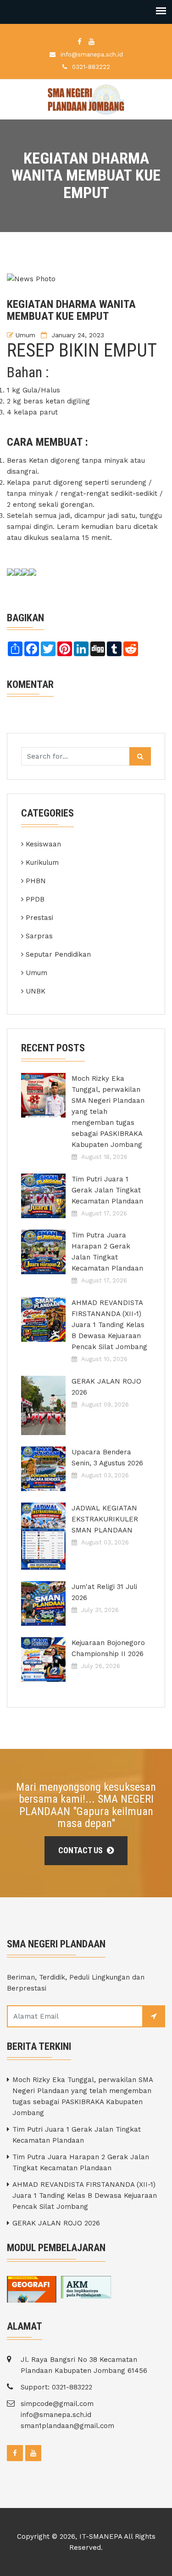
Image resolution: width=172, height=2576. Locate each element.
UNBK (36, 991)
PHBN (36, 881)
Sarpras (39, 936)
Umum (25, 335)
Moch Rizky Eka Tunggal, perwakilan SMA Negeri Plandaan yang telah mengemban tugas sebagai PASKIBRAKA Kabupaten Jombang (108, 1112)
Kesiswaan (43, 844)
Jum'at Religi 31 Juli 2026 (104, 1592)
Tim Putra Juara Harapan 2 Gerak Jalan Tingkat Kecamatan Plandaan (107, 1252)
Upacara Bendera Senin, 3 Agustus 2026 (107, 1458)
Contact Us (81, 1850)
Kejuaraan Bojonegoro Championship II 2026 (108, 1648)
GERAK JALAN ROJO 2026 (106, 1387)
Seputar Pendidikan (58, 954)
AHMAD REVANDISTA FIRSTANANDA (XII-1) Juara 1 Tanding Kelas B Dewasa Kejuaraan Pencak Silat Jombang (109, 1325)
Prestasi (39, 918)
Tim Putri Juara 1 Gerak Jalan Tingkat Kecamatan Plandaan (107, 1190)
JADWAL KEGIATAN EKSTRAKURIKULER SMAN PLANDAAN (105, 1519)
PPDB (35, 899)
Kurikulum (42, 862)
